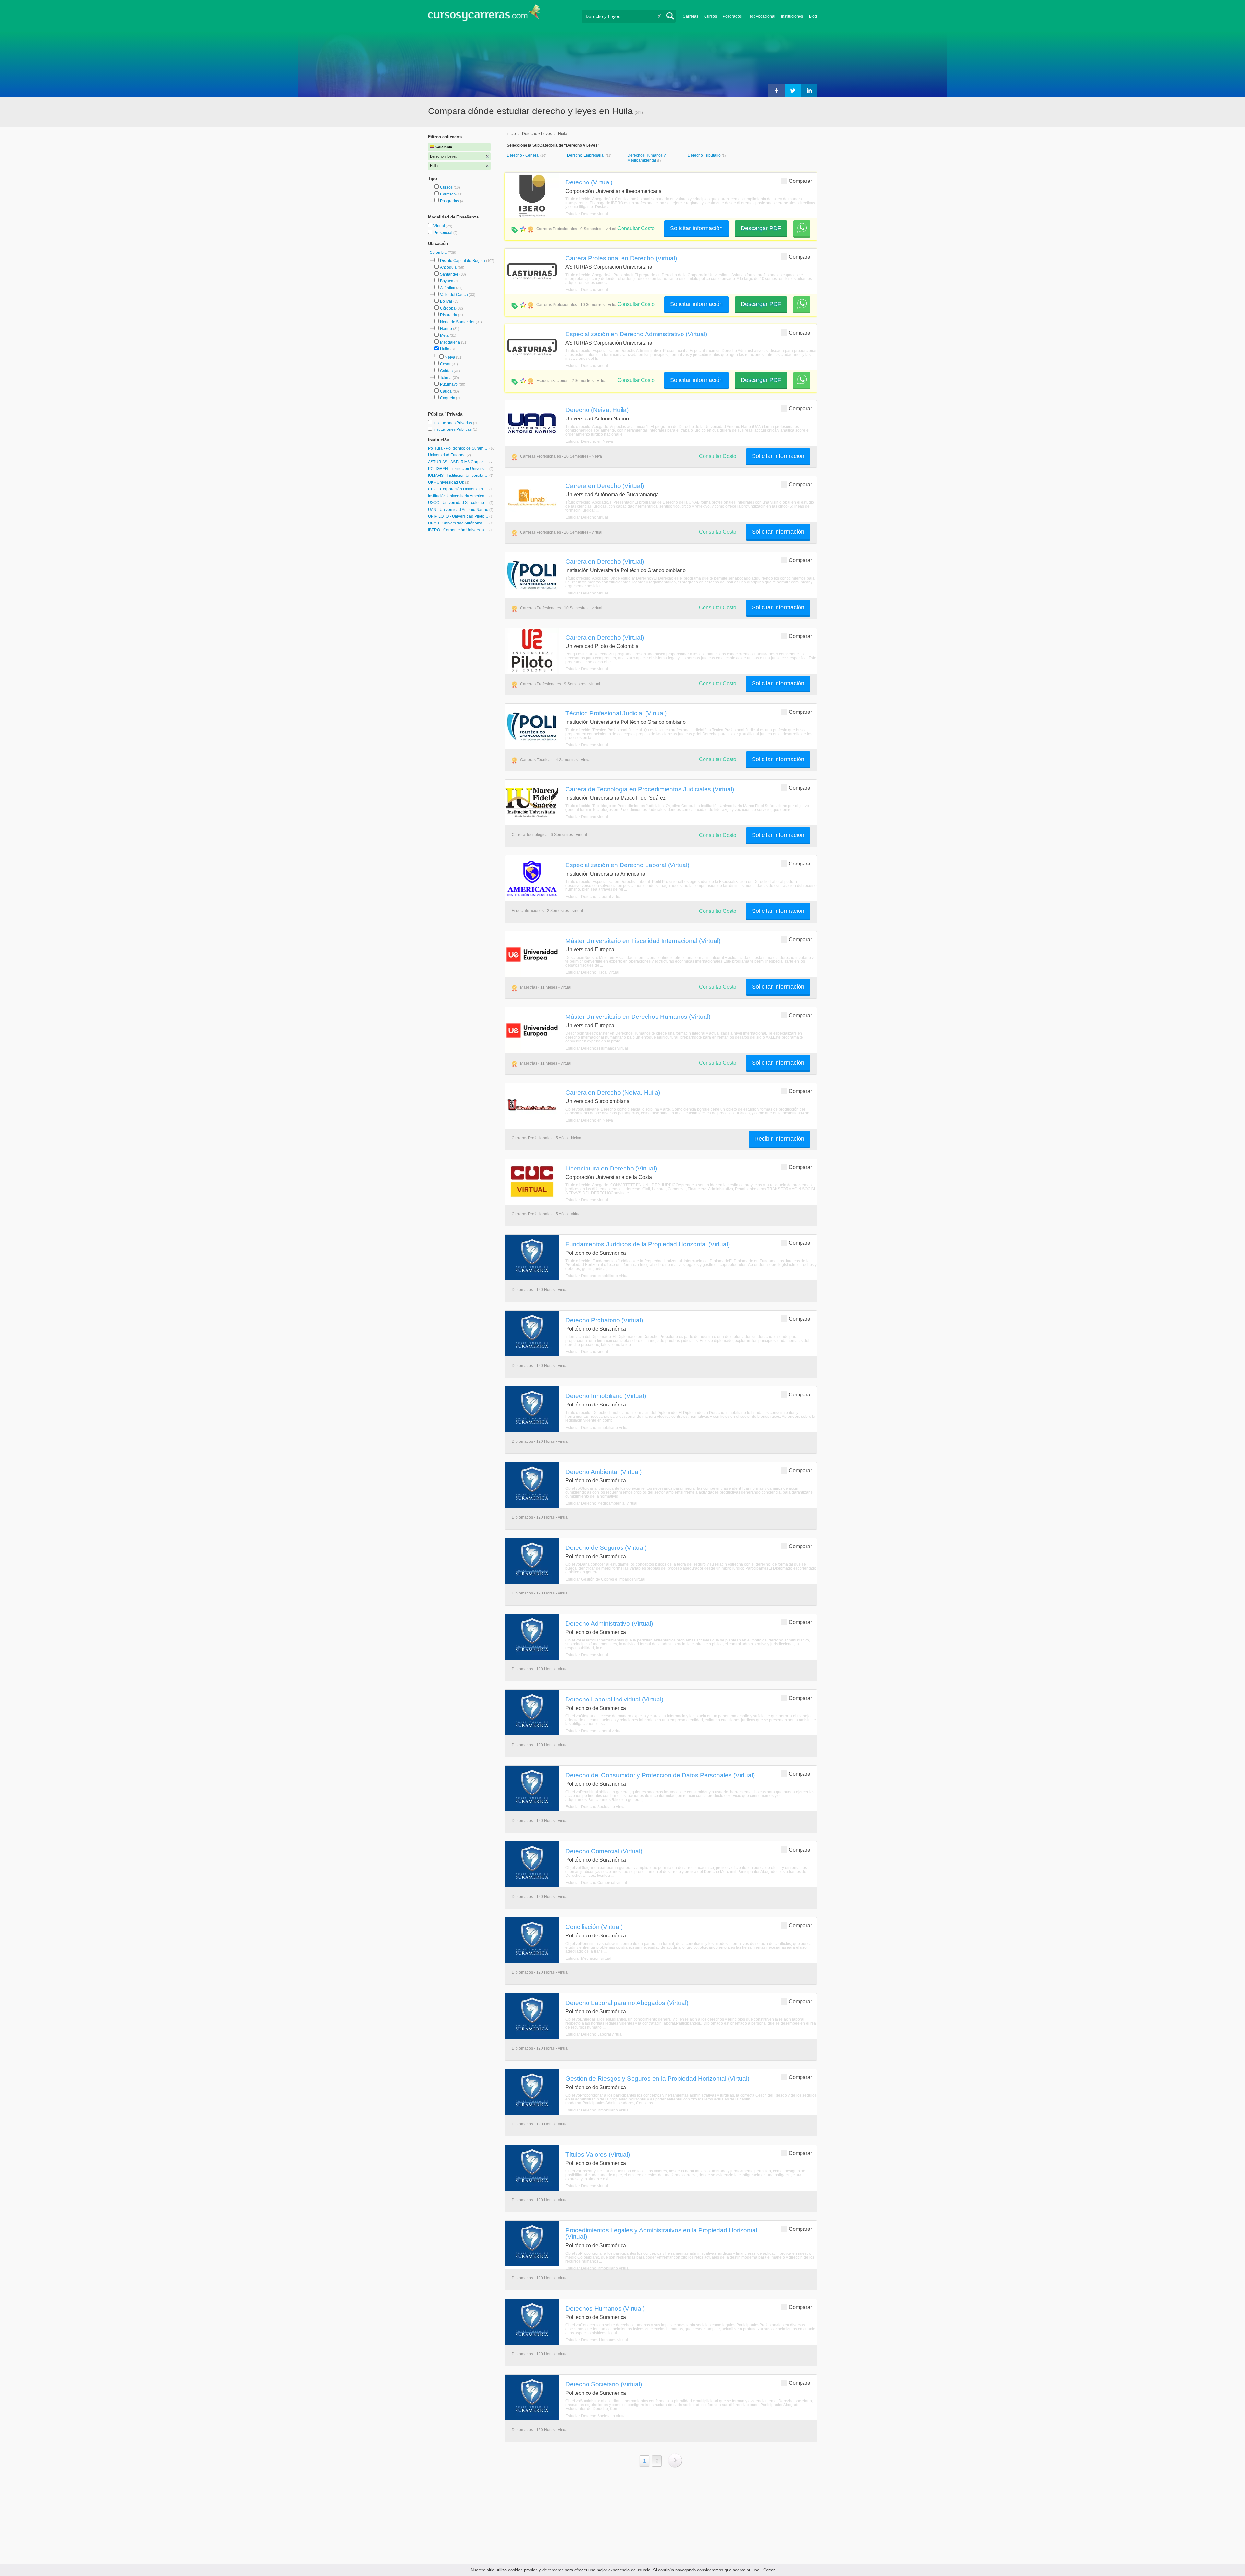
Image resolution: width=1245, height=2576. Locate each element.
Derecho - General (524, 155)
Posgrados (732, 16)
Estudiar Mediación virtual (588, 1958)
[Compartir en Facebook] (777, 90)
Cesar (445, 364)
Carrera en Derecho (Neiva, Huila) (613, 1092)
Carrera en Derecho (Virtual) (605, 486)
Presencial (443, 233)
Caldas (446, 371)
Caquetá (448, 398)
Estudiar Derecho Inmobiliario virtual (598, 1276)
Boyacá (447, 281)
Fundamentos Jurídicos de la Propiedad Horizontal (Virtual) (648, 1244)
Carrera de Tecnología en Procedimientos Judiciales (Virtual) (650, 789)
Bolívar (446, 301)
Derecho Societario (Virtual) (604, 2384)
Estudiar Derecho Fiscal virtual (592, 972)
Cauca (446, 391)
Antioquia (448, 267)
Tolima (446, 378)
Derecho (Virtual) (589, 182)
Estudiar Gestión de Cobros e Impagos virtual (605, 1579)
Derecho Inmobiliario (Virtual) (606, 1396)
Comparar (800, 181)
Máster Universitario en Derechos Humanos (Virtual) (638, 1017)
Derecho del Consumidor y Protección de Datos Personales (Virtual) (660, 1775)
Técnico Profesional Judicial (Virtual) (616, 713)
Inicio (511, 134)
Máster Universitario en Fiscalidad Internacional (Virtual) (643, 941)
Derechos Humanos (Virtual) (605, 2308)
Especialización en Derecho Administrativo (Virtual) (636, 334)
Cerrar (769, 2570)
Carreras (691, 16)
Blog (813, 16)
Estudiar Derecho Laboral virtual (594, 897)
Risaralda (449, 315)
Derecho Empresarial (586, 155)
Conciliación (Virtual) (594, 1927)
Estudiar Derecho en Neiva (589, 441)
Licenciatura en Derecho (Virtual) (611, 1168)
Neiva (450, 357)
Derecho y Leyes (537, 134)
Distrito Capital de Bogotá (462, 261)
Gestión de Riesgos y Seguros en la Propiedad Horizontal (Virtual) (657, 2078)
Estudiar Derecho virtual (587, 214)
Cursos (711, 16)
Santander (449, 274)
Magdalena (450, 342)
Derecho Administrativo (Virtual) (609, 1623)
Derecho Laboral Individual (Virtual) (614, 1699)
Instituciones (792, 16)
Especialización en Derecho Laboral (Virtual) (627, 865)
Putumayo (449, 384)
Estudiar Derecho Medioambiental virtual (601, 1503)
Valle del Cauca (454, 295)
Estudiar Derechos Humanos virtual (597, 1048)
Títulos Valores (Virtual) (598, 2154)
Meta (444, 335)
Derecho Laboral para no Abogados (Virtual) (627, 2003)
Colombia (439, 253)
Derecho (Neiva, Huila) (597, 410)
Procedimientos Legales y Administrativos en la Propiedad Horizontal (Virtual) (661, 2233)
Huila (445, 349)
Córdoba (448, 308)
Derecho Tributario (705, 155)
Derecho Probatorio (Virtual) (604, 1320)
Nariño (446, 329)
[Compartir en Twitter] (793, 90)
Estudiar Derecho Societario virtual (596, 1807)
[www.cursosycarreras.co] (484, 15)
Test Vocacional (761, 16)
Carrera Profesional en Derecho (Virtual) (621, 258)
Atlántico (448, 288)
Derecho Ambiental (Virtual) (604, 1472)
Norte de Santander (457, 322)
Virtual (440, 226)
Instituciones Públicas (455, 429)
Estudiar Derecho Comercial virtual (596, 1883)
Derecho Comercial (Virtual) (604, 1851)
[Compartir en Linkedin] (809, 90)
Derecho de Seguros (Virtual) (606, 1547)
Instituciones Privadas (456, 423)
